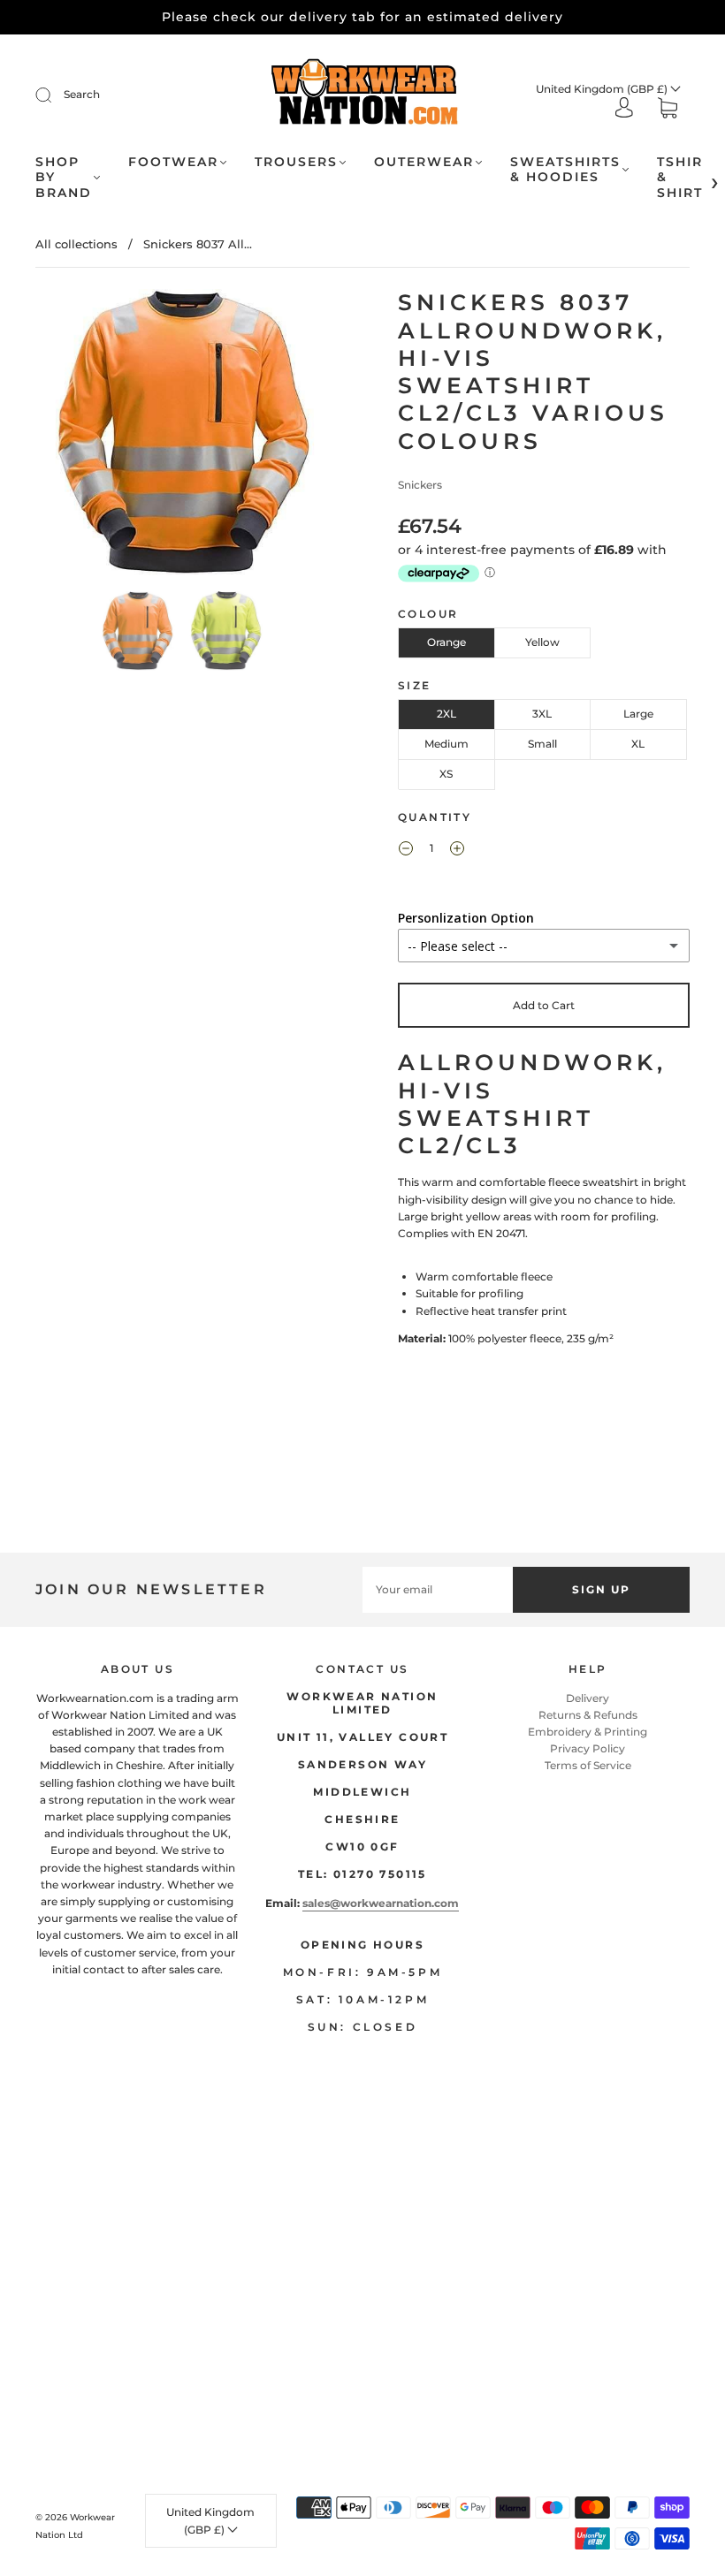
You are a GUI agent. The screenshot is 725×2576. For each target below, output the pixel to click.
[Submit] (55, 95)
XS (446, 774)
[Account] (624, 109)
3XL (542, 714)
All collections (76, 244)
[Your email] (438, 1589)
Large (638, 714)
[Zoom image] (181, 437)
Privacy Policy (588, 1748)
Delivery (588, 1698)
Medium (446, 744)
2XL (446, 714)
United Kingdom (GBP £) (603, 89)
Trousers (296, 162)
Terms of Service (588, 1765)
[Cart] (668, 110)
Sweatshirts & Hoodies (565, 170)
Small (542, 744)
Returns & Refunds (588, 1715)
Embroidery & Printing (588, 1732)
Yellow (542, 642)
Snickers (420, 485)
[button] (66, 437)
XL (638, 744)
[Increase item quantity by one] (457, 850)
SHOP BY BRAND (64, 178)
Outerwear (424, 162)
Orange (446, 642)
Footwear (173, 162)
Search (82, 94)
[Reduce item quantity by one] (406, 850)
